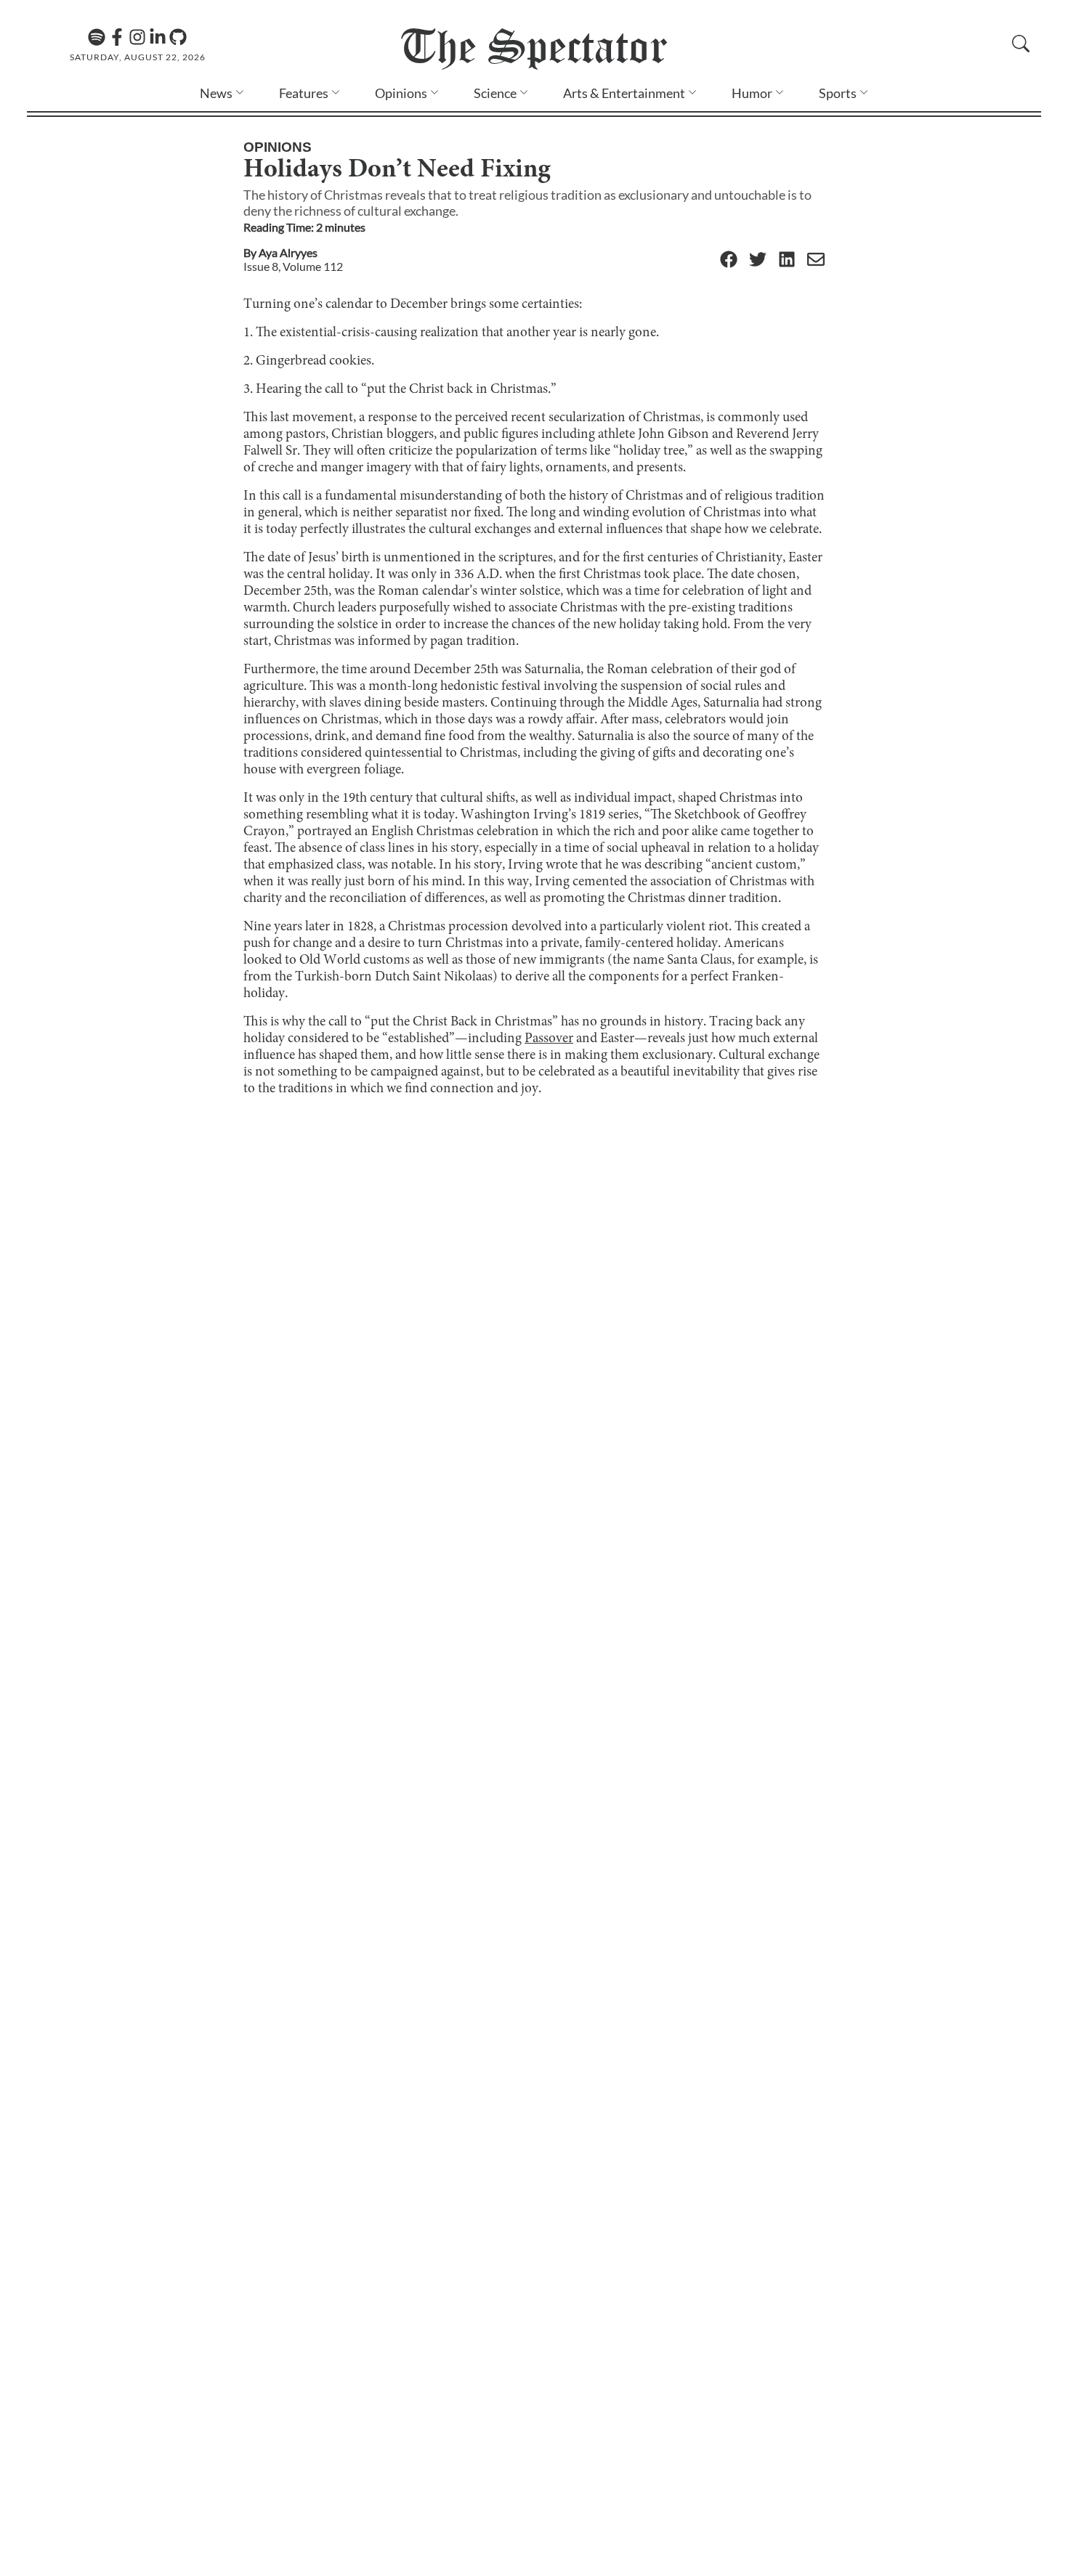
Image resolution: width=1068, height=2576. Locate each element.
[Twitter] (758, 260)
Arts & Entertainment (624, 93)
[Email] (816, 260)
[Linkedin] (158, 37)
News (216, 93)
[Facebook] (117, 37)
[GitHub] (178, 37)
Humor (752, 93)
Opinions (401, 93)
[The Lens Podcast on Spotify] (97, 37)
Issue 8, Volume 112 (293, 266)
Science (495, 93)
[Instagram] (137, 37)
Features (304, 93)
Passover (549, 1039)
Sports (838, 93)
